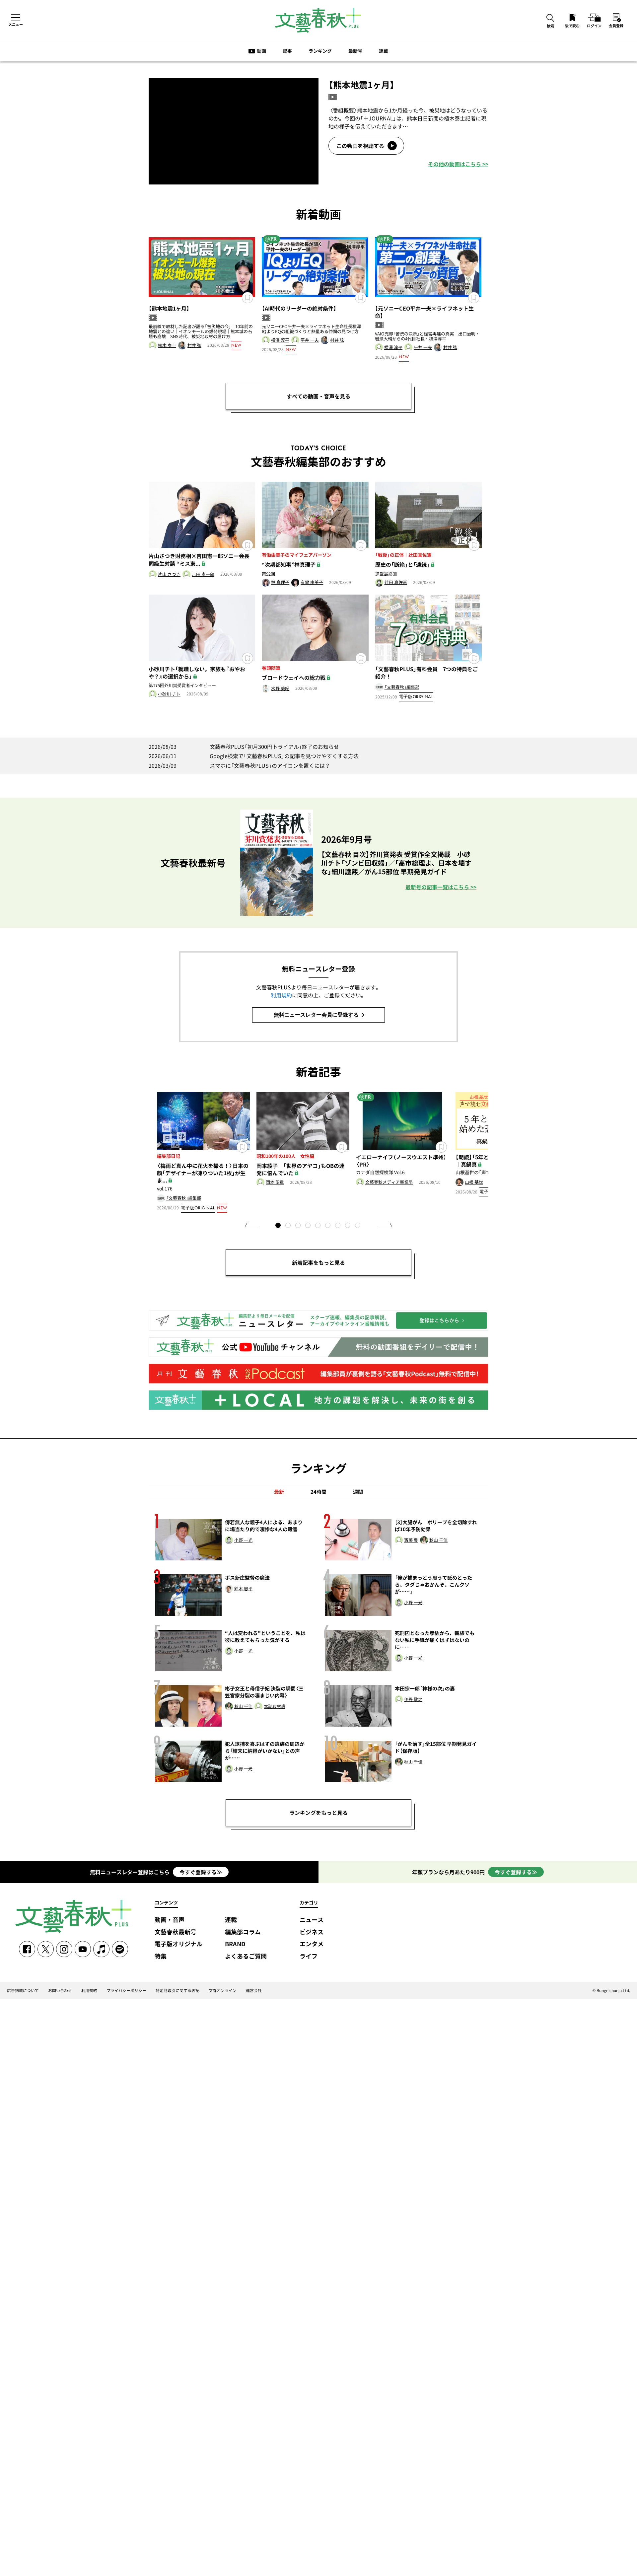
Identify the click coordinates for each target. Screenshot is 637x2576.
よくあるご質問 (246, 1956)
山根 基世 (474, 1182)
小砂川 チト (169, 694)
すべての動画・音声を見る (318, 396)
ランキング (320, 51)
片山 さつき (169, 574)
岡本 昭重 (275, 1182)
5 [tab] (318, 1226)
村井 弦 (194, 346)
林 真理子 (280, 582)
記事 (287, 51)
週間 (358, 1492)
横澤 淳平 (280, 340)
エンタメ (312, 1944)
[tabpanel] (203, 1153)
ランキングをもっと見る (318, 1813)
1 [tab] (279, 1226)
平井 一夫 (310, 340)
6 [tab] (328, 1226)
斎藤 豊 (411, 1540)
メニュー (16, 24)
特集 (161, 1956)
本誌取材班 (275, 1707)
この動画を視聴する (360, 146)
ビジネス (312, 1932)
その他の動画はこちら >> (458, 164)
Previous (251, 1225)
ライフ (309, 1956)
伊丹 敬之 (413, 1700)
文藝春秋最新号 (176, 1932)
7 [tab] (338, 1226)
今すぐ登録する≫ (201, 1872)
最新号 (355, 51)
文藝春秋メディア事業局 (389, 1182)
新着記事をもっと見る (318, 1262)
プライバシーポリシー (126, 1990)
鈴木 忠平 (243, 1589)
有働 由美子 (312, 582)
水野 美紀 (280, 689)
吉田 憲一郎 (203, 574)
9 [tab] (358, 1226)
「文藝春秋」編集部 (402, 687)
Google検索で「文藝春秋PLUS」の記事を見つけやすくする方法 (254, 756)
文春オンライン (223, 1990)
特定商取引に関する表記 (177, 1990)
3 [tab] (299, 1226)
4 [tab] (309, 1226)
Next (386, 1225)
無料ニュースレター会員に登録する (316, 1015)
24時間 (318, 1492)
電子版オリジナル (178, 1944)
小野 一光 (243, 1540)
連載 (384, 51)
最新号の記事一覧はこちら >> (441, 887)
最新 (279, 1492)
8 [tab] (348, 1226)
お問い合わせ (60, 1990)
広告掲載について (23, 1990)
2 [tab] (289, 1226)
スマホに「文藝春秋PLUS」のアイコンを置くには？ (239, 765)
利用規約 (281, 995)
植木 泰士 (167, 346)
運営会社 (254, 1990)
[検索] (550, 18)
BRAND (235, 1944)
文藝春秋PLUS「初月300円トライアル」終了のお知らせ (244, 747)
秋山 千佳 (438, 1540)
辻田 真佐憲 (396, 582)
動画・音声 (170, 1920)
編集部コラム (243, 1932)
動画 (261, 51)
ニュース (312, 1920)
